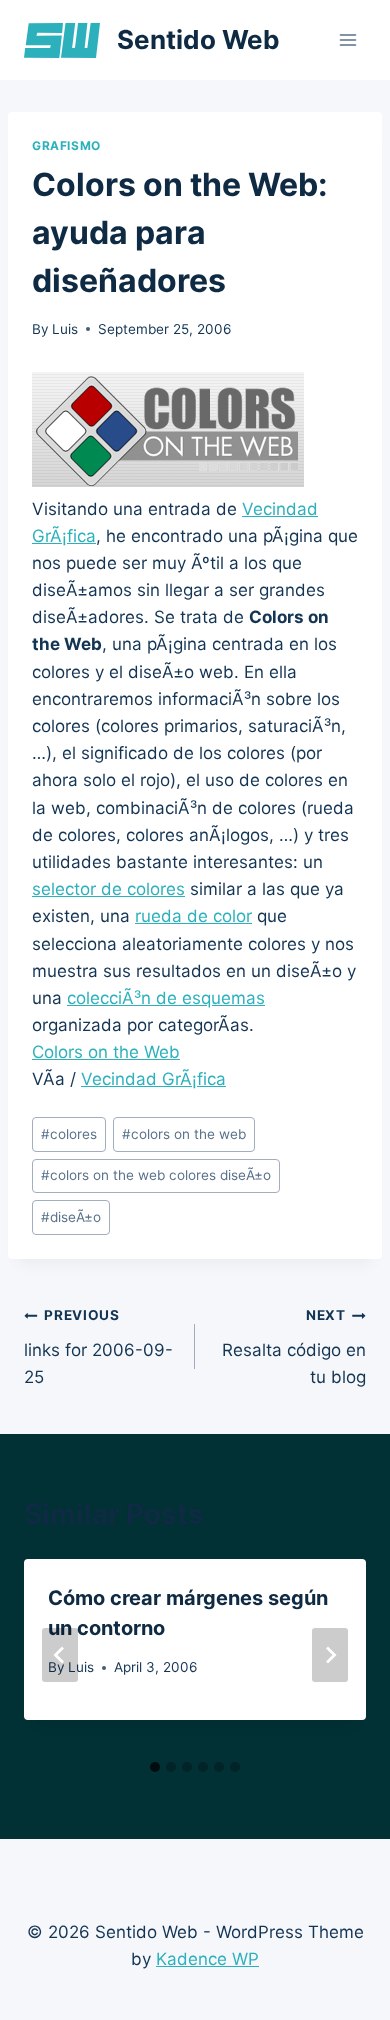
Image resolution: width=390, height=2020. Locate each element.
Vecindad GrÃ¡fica (153, 1079)
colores (69, 1134)
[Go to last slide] (60, 1655)
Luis (65, 329)
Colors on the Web (106, 1052)
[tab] (155, 1767)
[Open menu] (347, 39)
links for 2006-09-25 (98, 1347)
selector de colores (108, 889)
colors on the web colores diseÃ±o (156, 1175)
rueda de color (193, 916)
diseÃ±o (71, 1217)
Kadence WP (207, 1959)
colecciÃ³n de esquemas (166, 998)
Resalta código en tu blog (294, 1347)
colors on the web (184, 1134)
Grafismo (66, 145)
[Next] (330, 1655)
